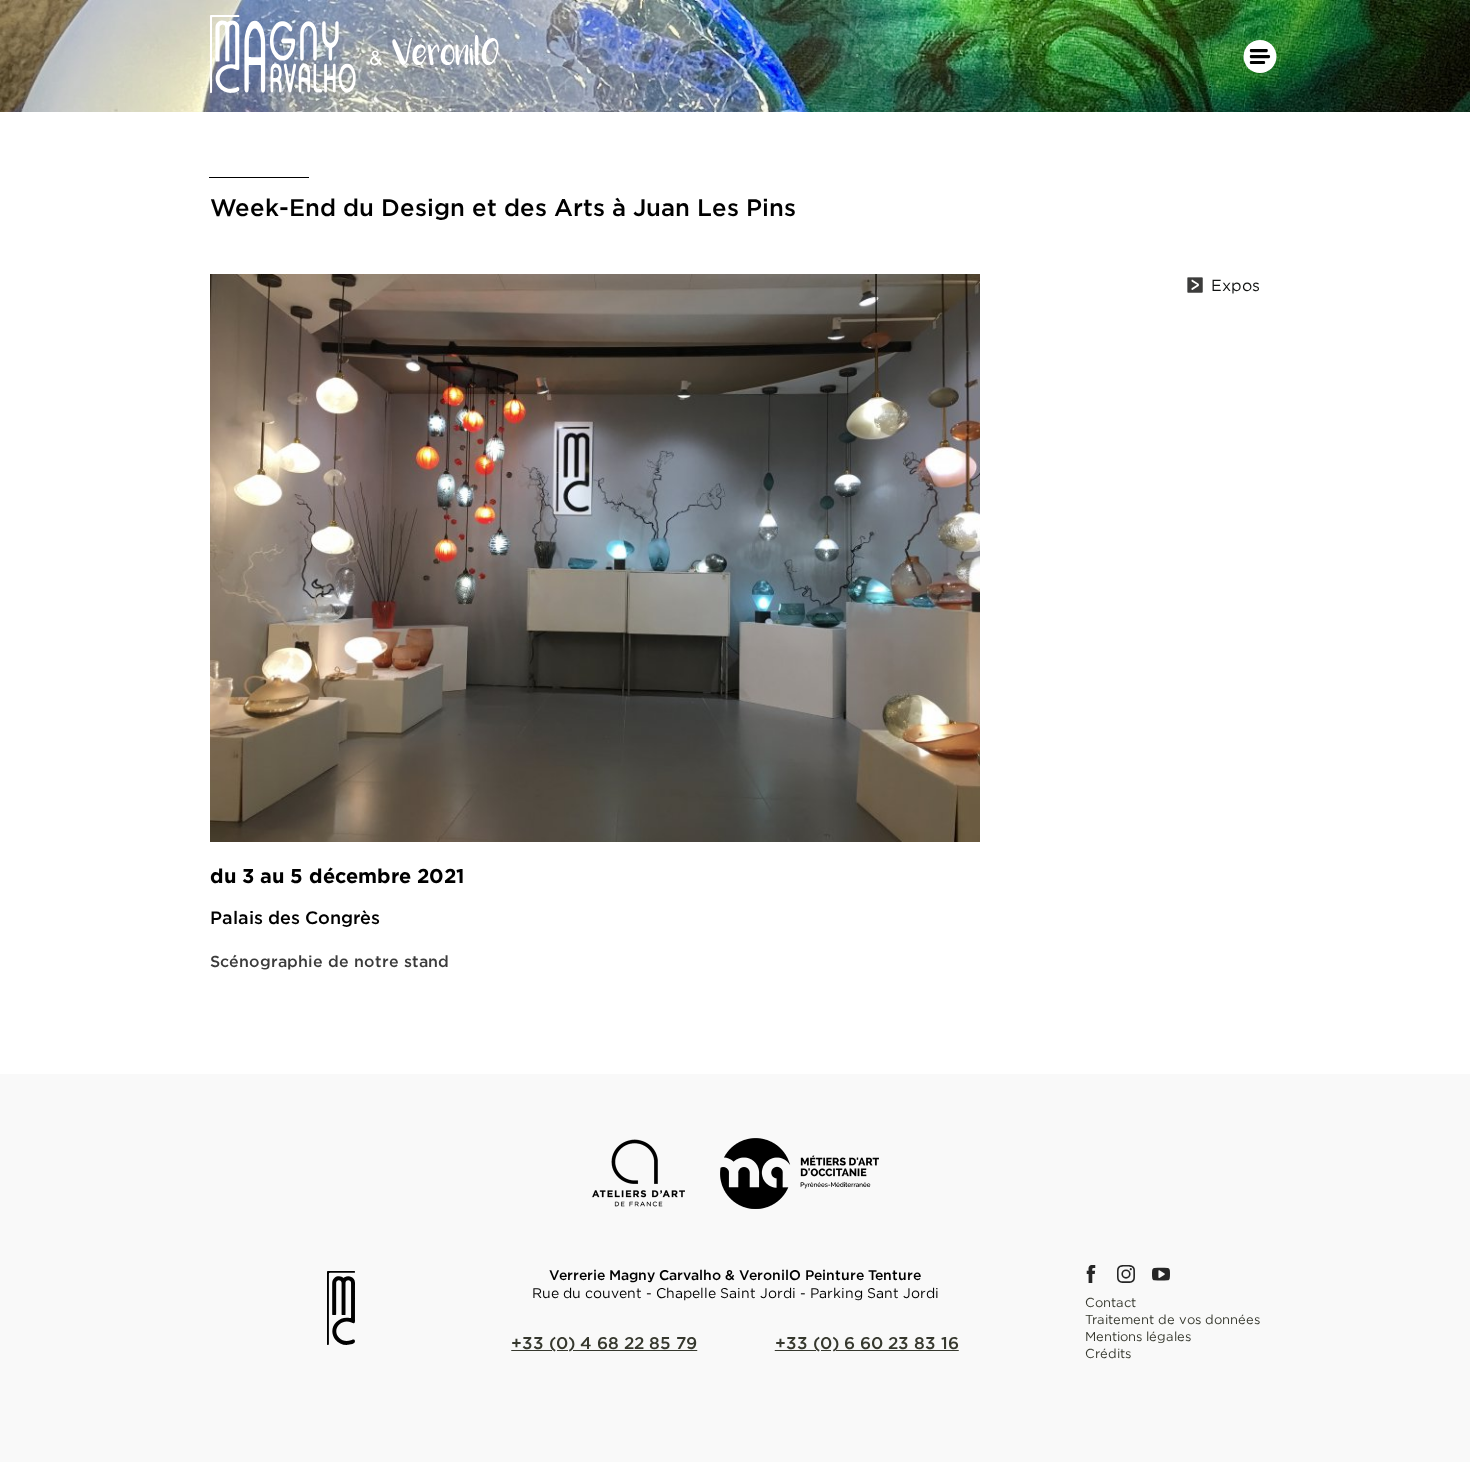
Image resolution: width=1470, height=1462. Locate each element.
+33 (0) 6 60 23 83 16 (867, 1342)
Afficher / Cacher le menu (1260, 56)
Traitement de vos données (1172, 1319)
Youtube (1167, 1274)
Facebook (1097, 1274)
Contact (1110, 1302)
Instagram (1132, 1274)
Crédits (1108, 1353)
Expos (1235, 285)
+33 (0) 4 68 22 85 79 (604, 1342)
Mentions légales (1138, 1336)
